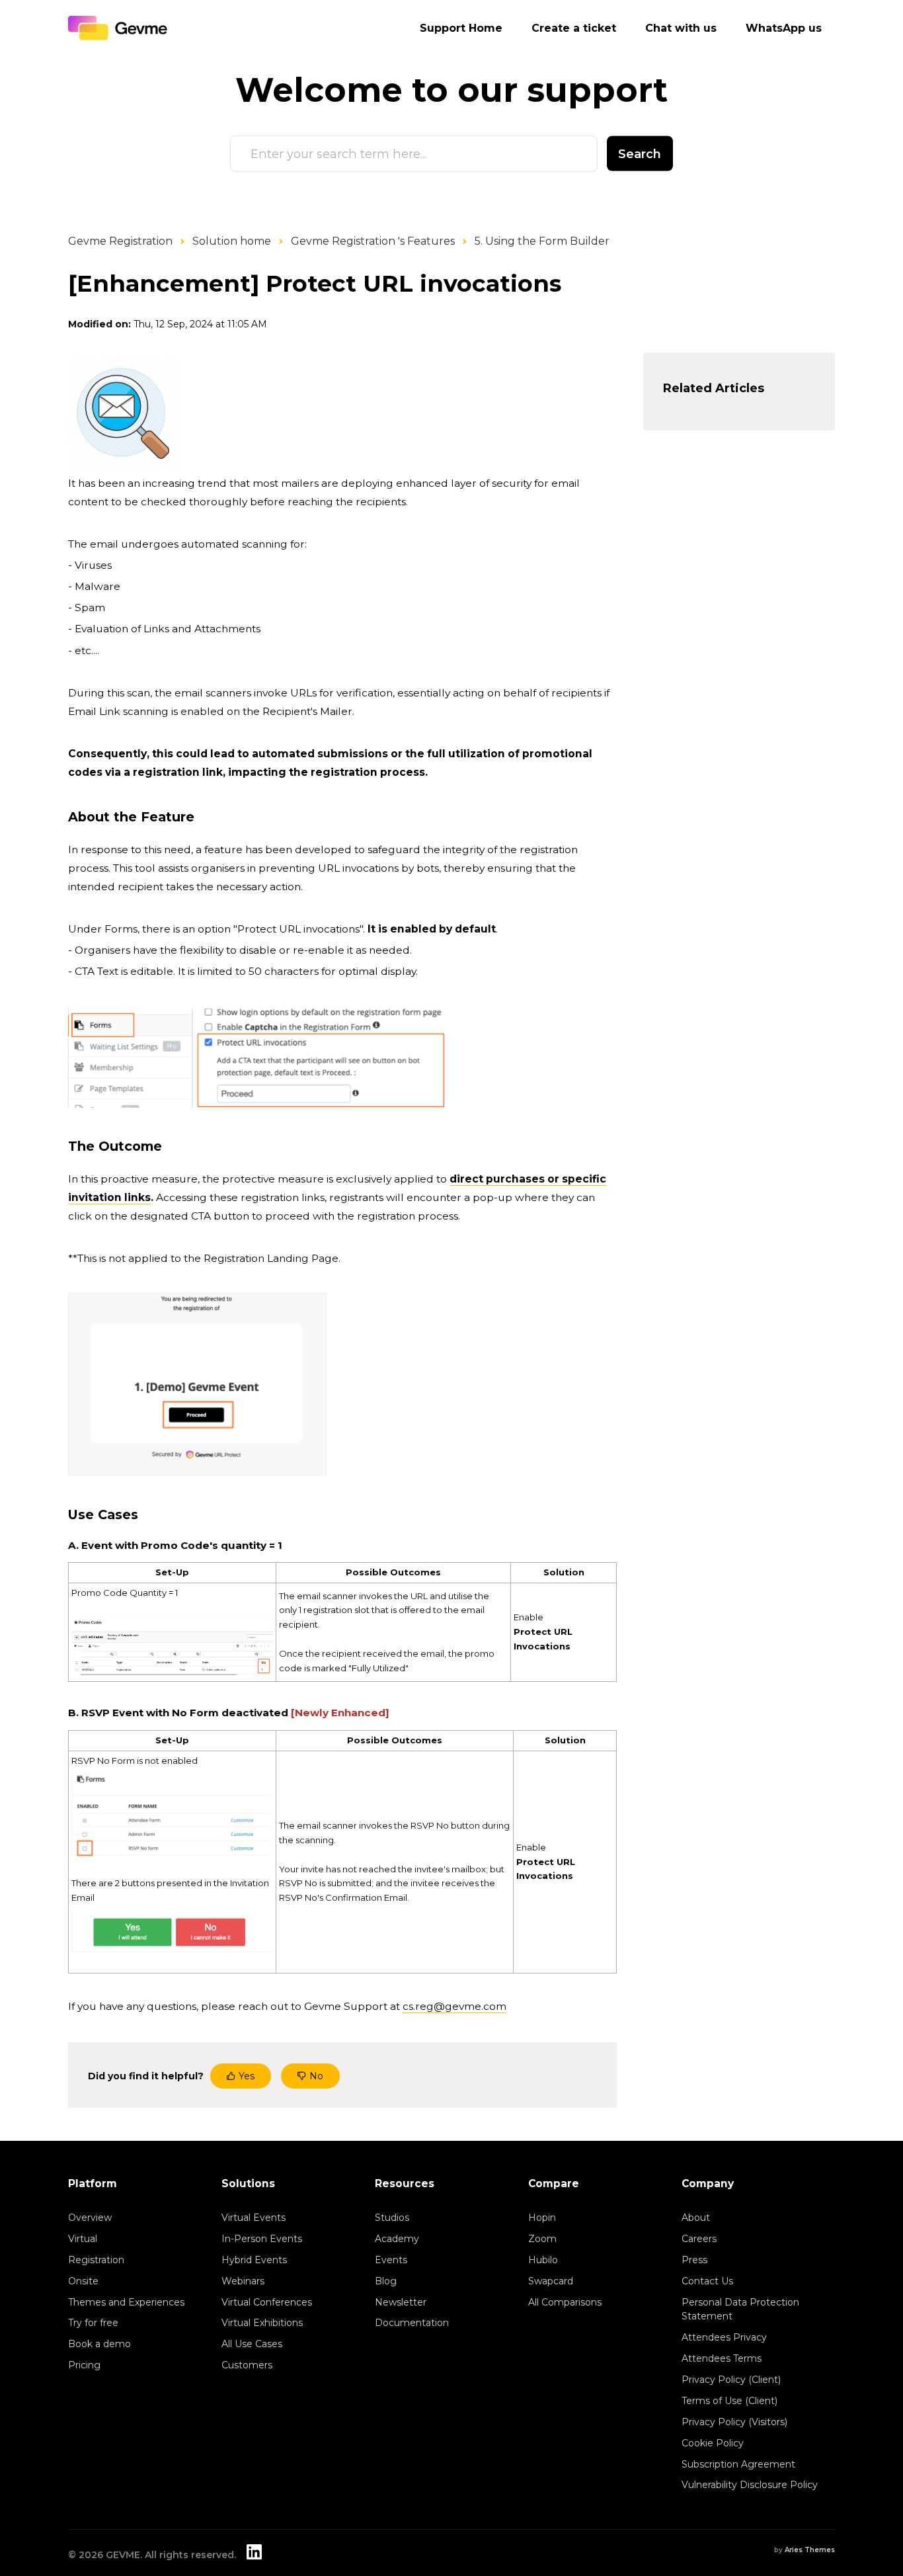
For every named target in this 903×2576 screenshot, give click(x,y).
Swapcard (551, 2281)
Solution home (232, 241)
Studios (392, 2218)
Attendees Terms (722, 2358)
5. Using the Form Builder (542, 241)
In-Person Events (262, 2239)
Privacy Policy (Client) (731, 2380)
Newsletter (401, 2302)
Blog (386, 2281)
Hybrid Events (254, 2260)
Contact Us (707, 2281)
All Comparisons (565, 2302)
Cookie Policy (713, 2443)
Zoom (542, 2239)
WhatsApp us (784, 28)
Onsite (83, 2281)
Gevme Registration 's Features (373, 241)
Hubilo (543, 2260)
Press (694, 2260)
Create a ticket (574, 28)
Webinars (243, 2281)
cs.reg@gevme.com (454, 2006)
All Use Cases (252, 2344)
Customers (247, 2365)
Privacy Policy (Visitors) (734, 2422)
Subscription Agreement (738, 2464)
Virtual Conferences (267, 2302)
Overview (90, 2218)
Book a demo (99, 2344)
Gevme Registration (120, 241)
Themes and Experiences (126, 2302)
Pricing (84, 2365)
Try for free (93, 2323)
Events (391, 2260)
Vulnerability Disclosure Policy (750, 2485)
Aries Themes (810, 2550)
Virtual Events (254, 2218)
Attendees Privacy (724, 2337)
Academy (397, 2239)
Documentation (412, 2323)
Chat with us (681, 28)
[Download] (427, 1151)
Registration (96, 2260)
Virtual (83, 2239)
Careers (699, 2239)
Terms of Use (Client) (729, 2401)
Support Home (461, 28)
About (696, 2218)
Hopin (542, 2218)
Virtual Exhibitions (262, 2323)
